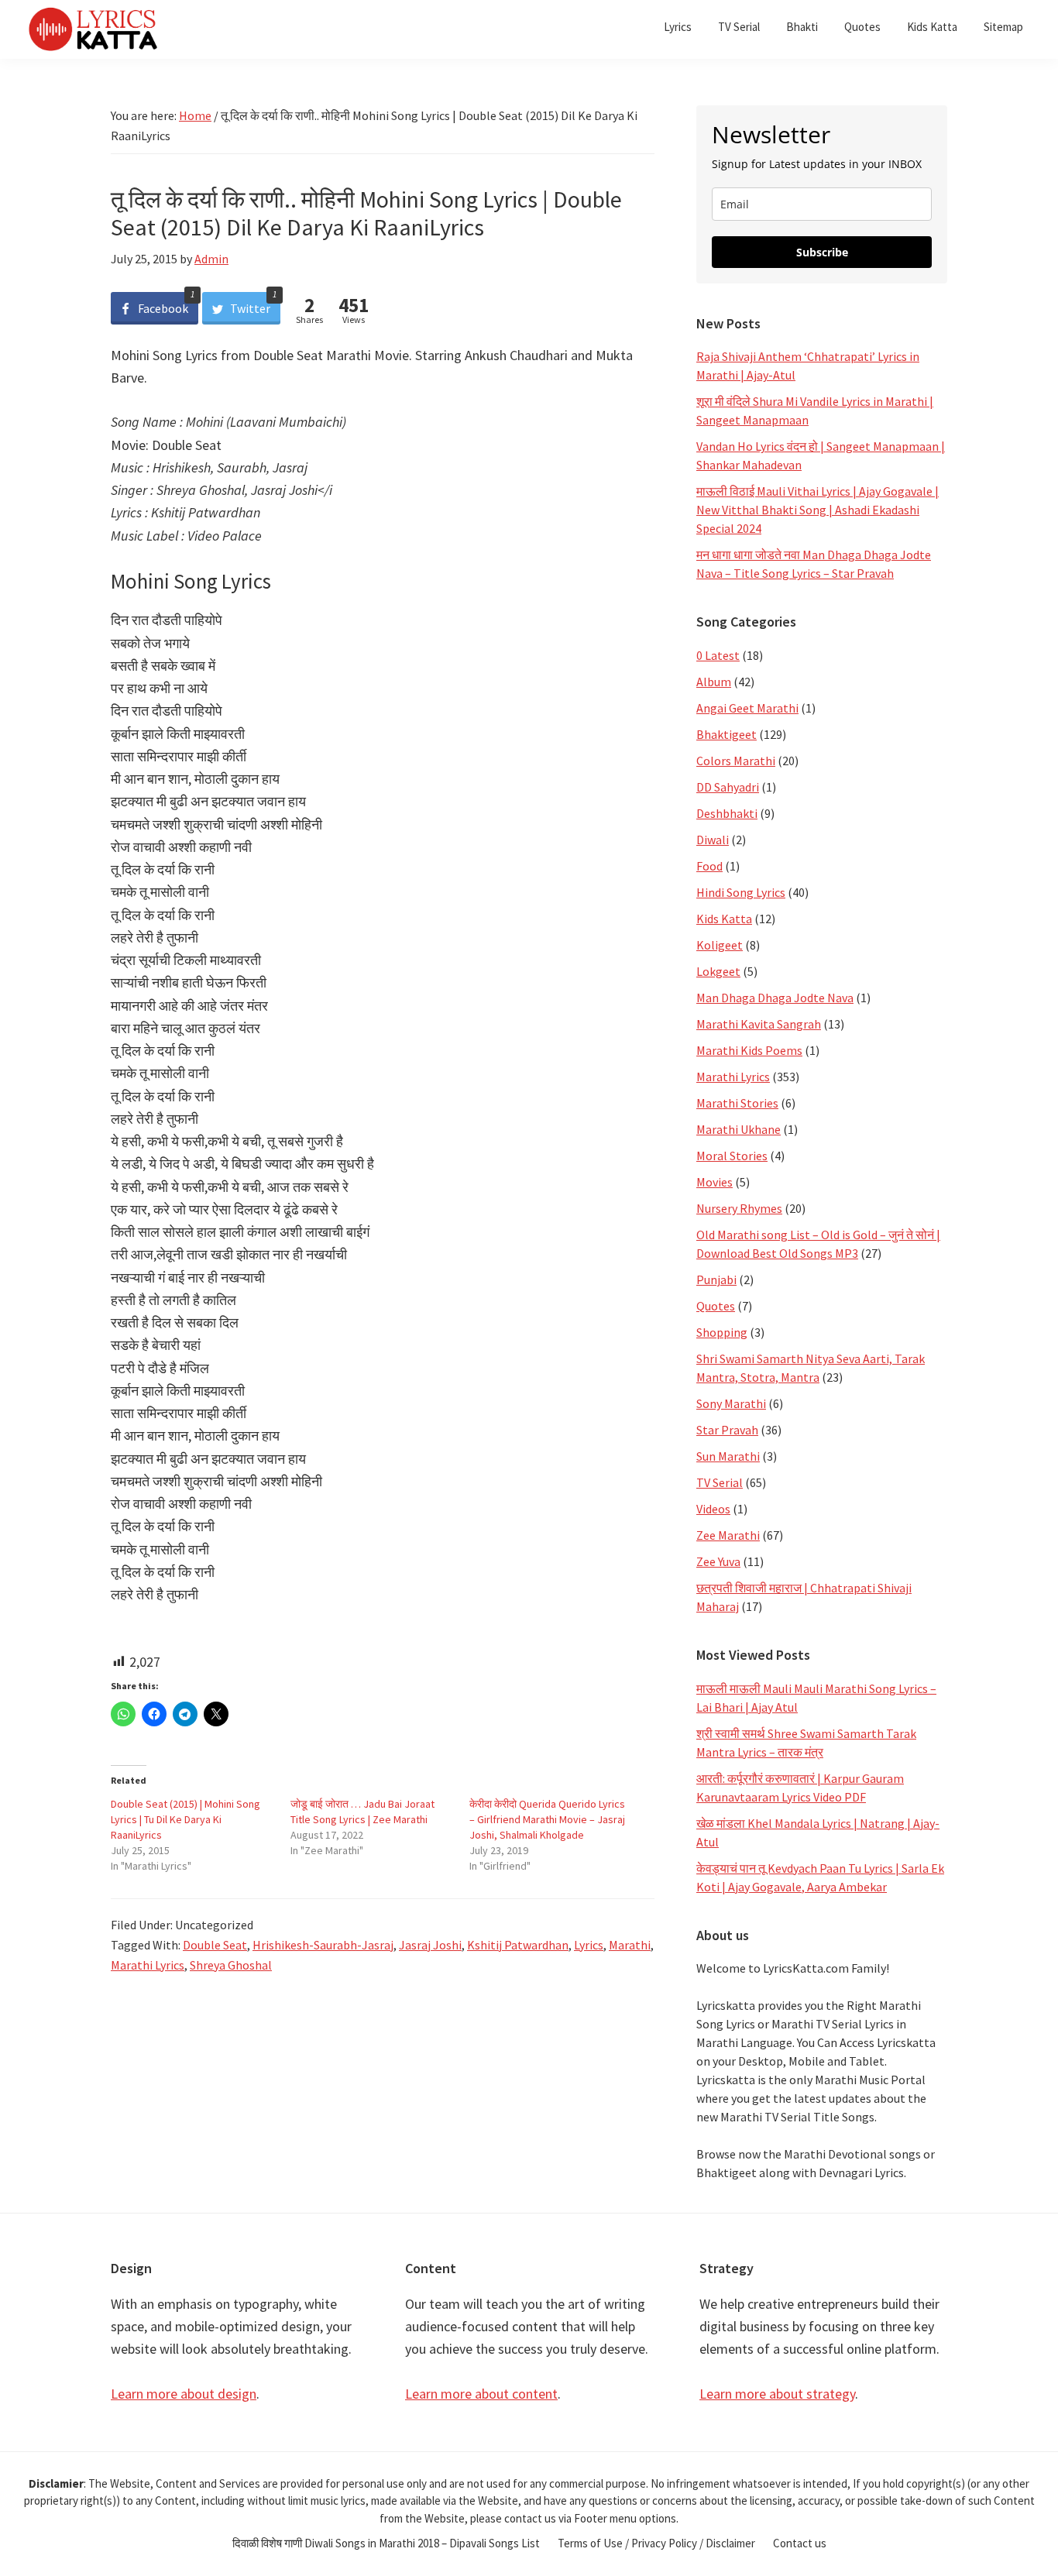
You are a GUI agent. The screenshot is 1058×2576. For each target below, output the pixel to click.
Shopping (722, 1332)
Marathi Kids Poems (749, 1050)
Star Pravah (727, 1430)
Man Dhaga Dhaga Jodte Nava (775, 998)
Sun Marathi (728, 1456)
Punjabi (716, 1279)
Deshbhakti (727, 813)
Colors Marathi (736, 761)
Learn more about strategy (777, 2394)
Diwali (713, 840)
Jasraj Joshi (430, 1945)
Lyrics (589, 1945)
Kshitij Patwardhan (518, 1945)
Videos (713, 1509)
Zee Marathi (728, 1535)
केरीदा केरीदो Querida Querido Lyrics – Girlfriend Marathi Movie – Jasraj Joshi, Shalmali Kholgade (547, 1819)
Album (714, 682)
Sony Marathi (731, 1403)
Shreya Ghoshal (231, 1965)
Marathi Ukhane (739, 1129)
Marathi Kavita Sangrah (759, 1024)
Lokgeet (718, 971)
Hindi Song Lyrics (741, 892)
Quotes (716, 1306)
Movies (714, 1182)
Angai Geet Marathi (747, 708)
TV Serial (720, 1482)
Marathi (630, 1945)
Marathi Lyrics (148, 1965)
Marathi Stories (737, 1103)
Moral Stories (732, 1156)
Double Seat (215, 1945)
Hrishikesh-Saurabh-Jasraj (323, 1945)
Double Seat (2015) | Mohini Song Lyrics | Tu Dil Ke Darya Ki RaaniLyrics (185, 1819)
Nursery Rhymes (739, 1208)
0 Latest (718, 655)
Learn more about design (184, 2394)
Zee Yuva (718, 1561)
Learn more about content (481, 2394)
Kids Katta (724, 919)
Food (709, 866)
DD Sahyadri (728, 787)
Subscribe (822, 252)
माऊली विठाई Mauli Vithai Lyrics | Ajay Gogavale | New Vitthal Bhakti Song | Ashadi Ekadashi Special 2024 (818, 510)
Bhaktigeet (727, 734)
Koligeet (720, 945)
